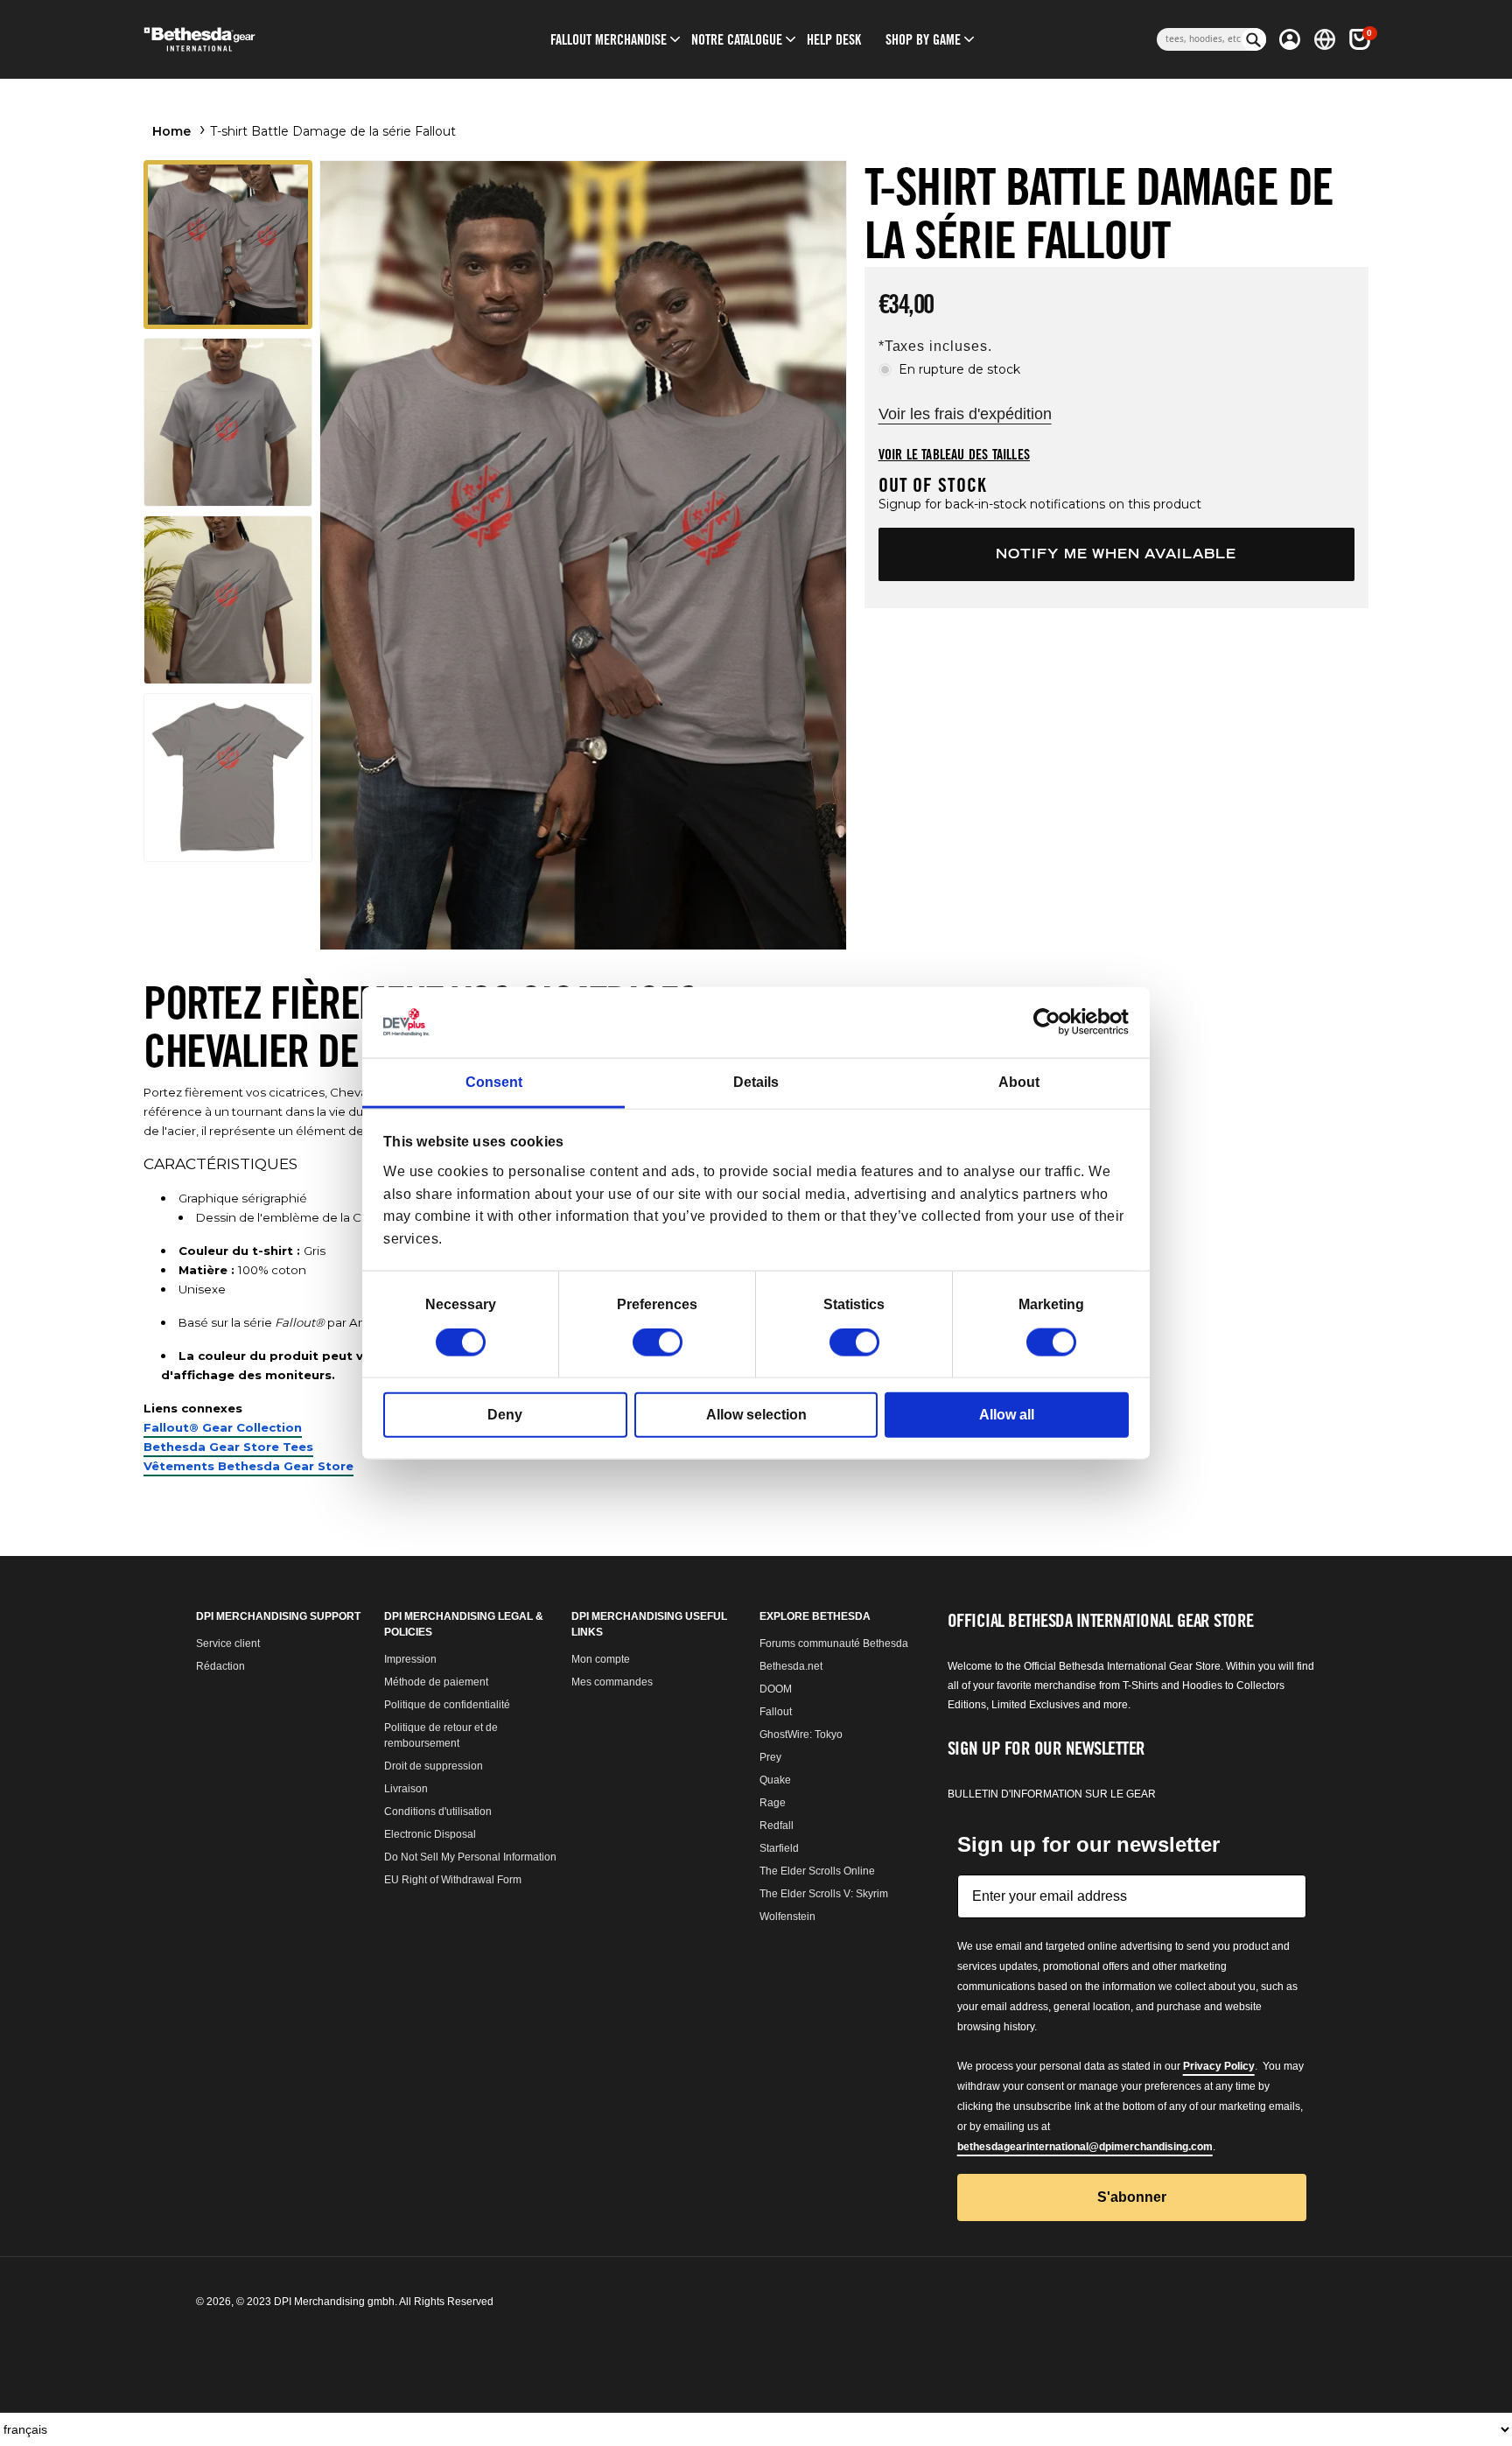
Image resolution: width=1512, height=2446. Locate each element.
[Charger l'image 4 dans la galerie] (228, 778)
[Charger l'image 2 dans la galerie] (228, 422)
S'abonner (1132, 2197)
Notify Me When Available (1116, 554)
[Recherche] (1254, 39)
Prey (770, 1757)
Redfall (777, 1826)
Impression (410, 1659)
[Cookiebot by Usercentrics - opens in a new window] (1052, 1022)
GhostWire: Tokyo (801, 1735)
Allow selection (756, 1415)
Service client (228, 1644)
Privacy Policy (1219, 2066)
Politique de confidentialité (447, 1705)
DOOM (776, 1689)
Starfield (779, 1848)
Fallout (776, 1712)
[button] (609, 39)
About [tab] (1019, 1082)
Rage (773, 1803)
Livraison (406, 1789)
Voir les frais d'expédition (965, 414)
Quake (775, 1780)
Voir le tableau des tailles (954, 454)
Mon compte (601, 1659)
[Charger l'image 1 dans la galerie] (228, 245)
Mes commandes (612, 1682)
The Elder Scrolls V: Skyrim (824, 1894)
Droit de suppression (434, 1766)
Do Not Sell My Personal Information (470, 1857)
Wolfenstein (787, 1917)
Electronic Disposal (430, 1834)
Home (171, 131)
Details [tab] (756, 1082)
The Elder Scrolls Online (817, 1871)
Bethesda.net (791, 1666)
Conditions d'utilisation (438, 1812)
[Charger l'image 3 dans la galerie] (228, 600)
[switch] (658, 1342)
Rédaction (220, 1666)
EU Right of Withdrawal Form (453, 1880)
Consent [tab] (494, 1082)
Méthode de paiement (436, 1682)
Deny (505, 1415)
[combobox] (1199, 39)
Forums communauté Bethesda (834, 1644)
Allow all (1007, 1415)
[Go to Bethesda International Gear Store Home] (272, 39)
